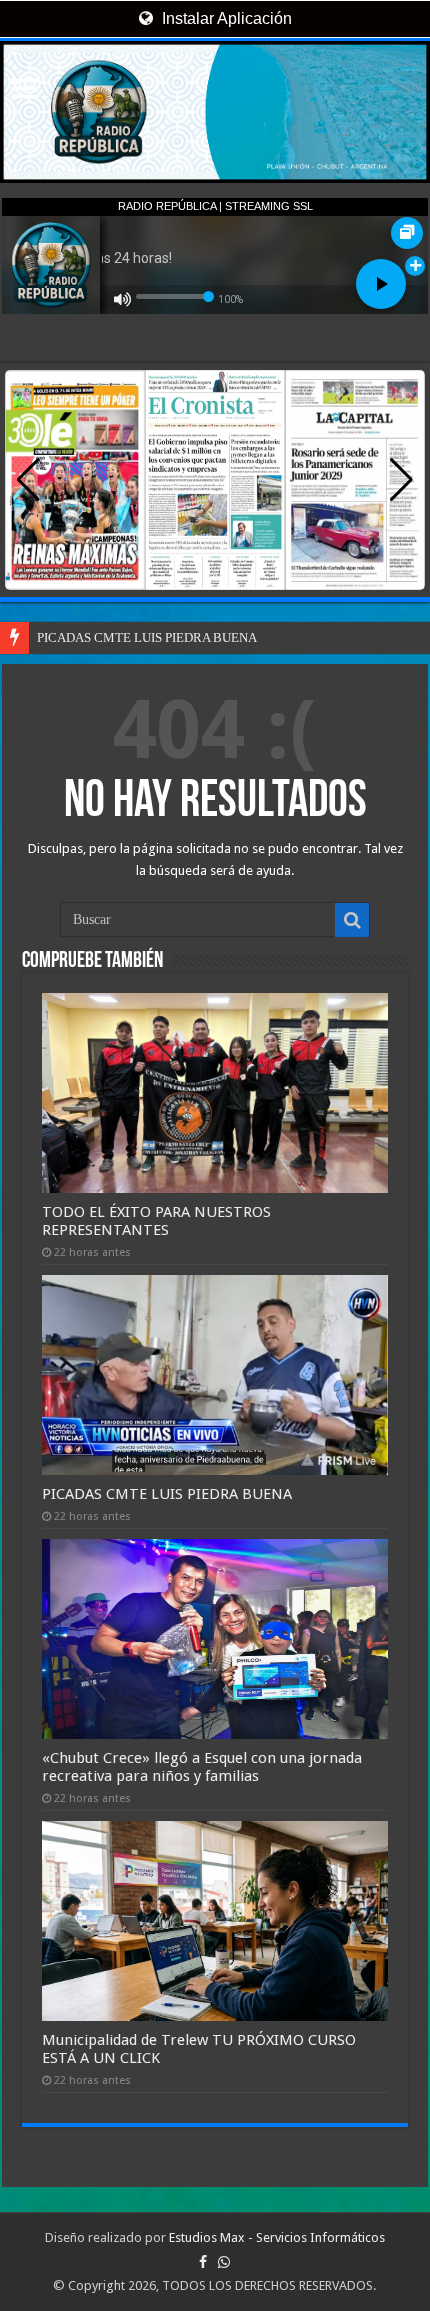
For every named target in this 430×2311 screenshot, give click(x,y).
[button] (401, 480)
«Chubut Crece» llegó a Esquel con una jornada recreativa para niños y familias (202, 1767)
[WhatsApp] (224, 2262)
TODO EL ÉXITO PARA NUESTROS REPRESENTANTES (156, 1221)
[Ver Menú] (25, 90)
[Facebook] (203, 2262)
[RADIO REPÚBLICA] (215, 112)
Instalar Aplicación (225, 18)
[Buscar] (352, 920)
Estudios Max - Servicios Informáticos (277, 2237)
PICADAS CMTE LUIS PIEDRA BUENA (147, 637)
